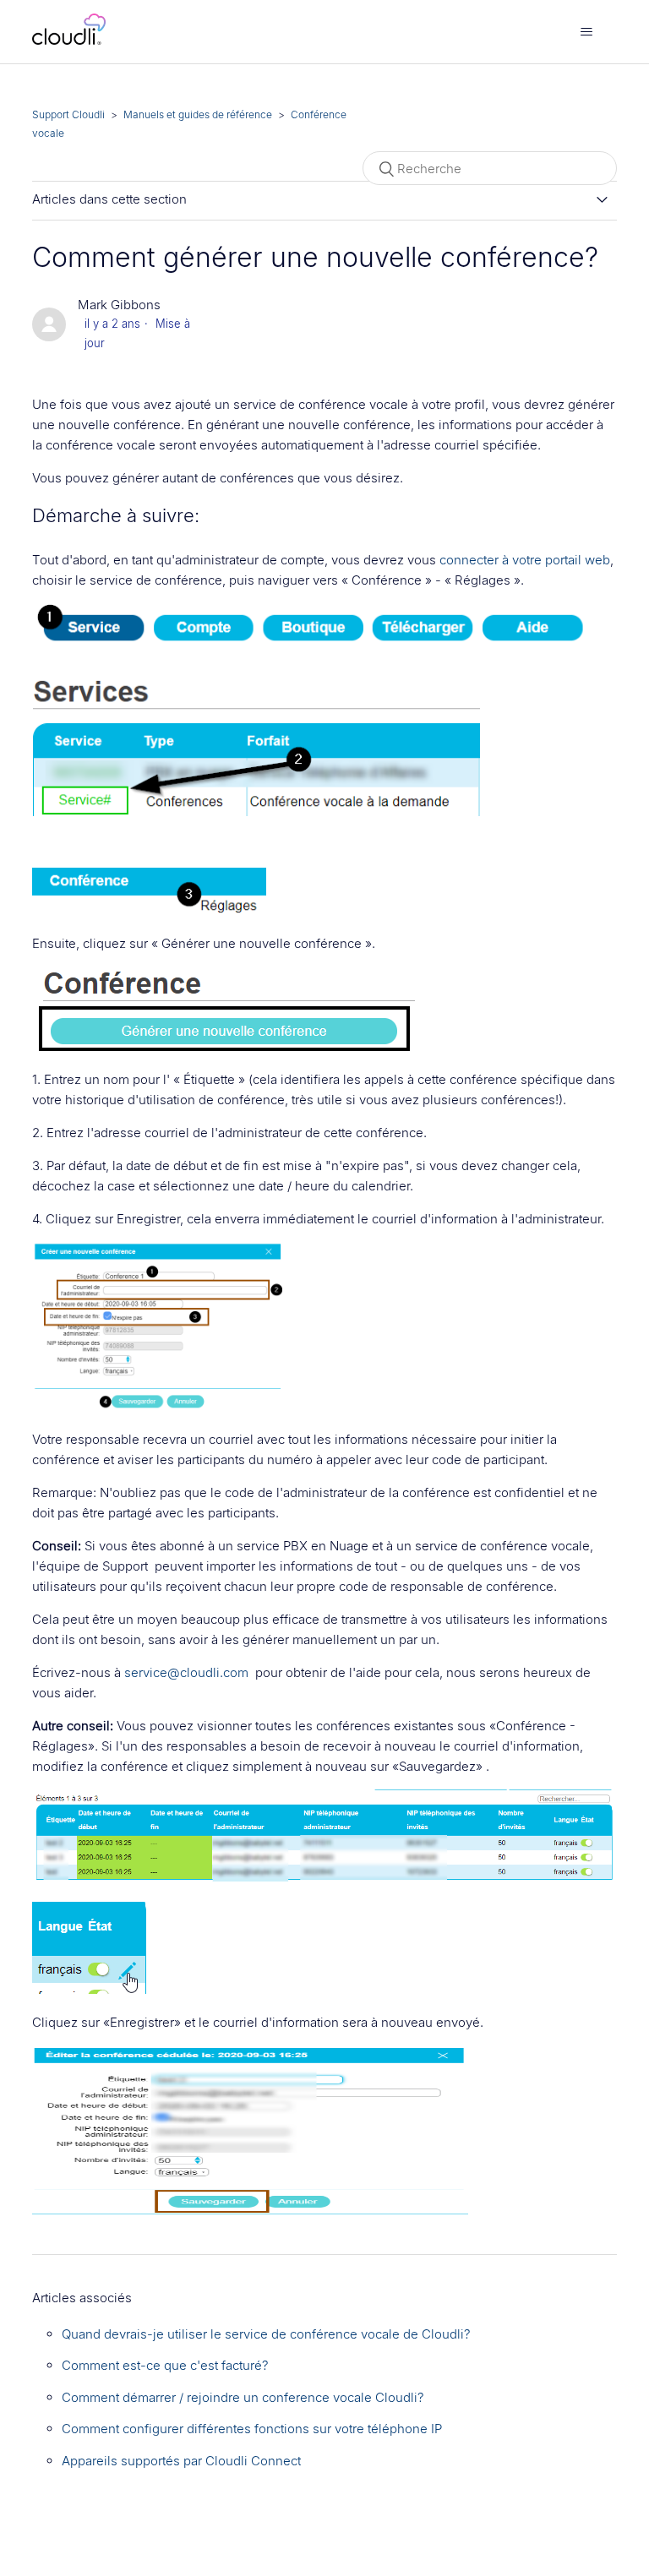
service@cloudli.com (186, 1672)
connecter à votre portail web (525, 560)
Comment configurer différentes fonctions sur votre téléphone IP (252, 2429)
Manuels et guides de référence (198, 114)
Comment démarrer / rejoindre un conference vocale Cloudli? (243, 2397)
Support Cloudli (68, 114)
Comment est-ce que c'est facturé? (165, 2365)
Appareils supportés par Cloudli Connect (181, 2461)
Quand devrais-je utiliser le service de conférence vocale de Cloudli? (266, 2334)
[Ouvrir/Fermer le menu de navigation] (587, 32)
